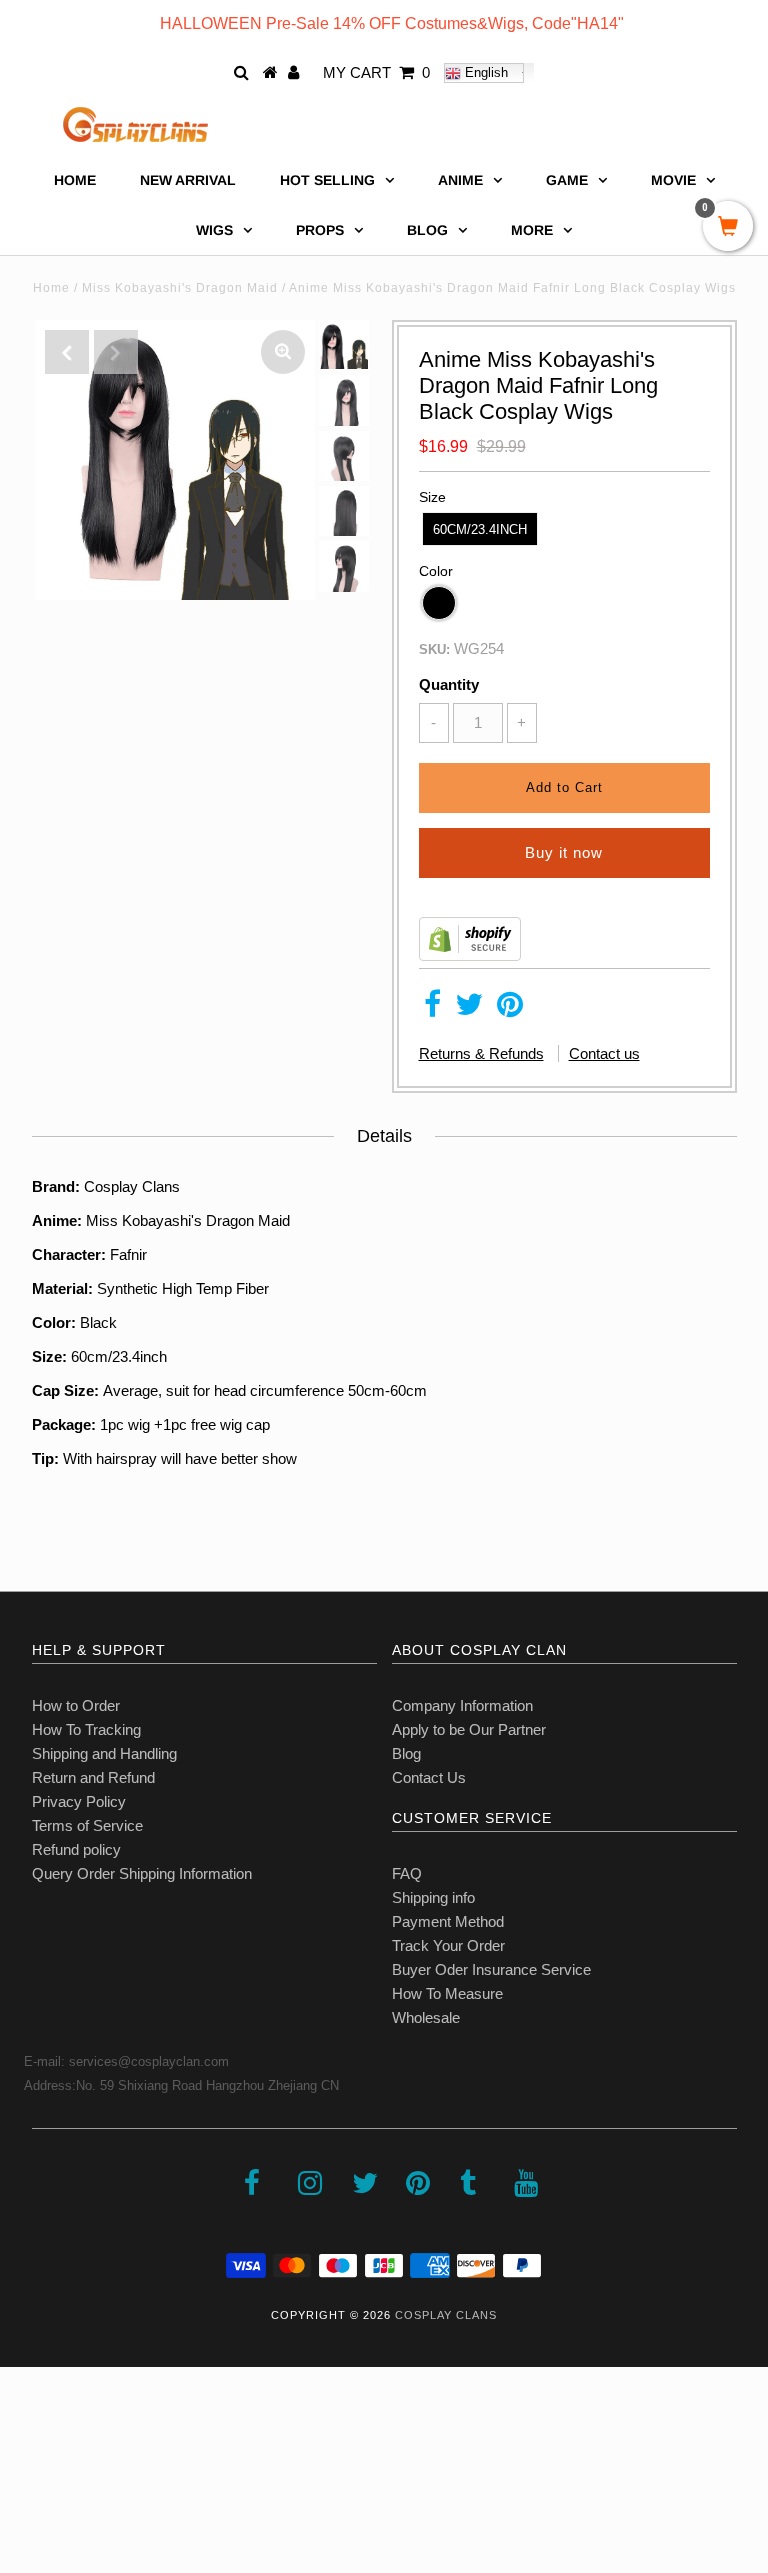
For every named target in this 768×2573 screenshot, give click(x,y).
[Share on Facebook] (432, 1009)
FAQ (407, 1873)
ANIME (460, 180)
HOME (75, 180)
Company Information (462, 1705)
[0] (728, 228)
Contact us (604, 1053)
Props (320, 230)
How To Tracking (86, 1729)
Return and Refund (93, 1777)
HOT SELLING (327, 180)
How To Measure (447, 1993)
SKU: (434, 649)
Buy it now (564, 852)
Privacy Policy (79, 1801)
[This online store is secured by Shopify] (470, 955)
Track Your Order (448, 1945)
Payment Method (448, 1921)
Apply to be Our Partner (469, 1729)
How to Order (76, 1705)
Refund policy (76, 1849)
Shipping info (433, 1897)
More (532, 230)
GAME (567, 180)
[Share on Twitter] (469, 1009)
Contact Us (429, 1777)
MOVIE (673, 180)
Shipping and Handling (104, 1753)
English (484, 72)
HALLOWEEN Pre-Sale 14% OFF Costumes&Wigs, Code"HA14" (392, 23)
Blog (406, 1753)
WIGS (214, 230)
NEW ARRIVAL (188, 180)
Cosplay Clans (446, 2315)
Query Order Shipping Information (142, 1873)
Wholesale (426, 2017)
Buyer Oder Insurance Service (491, 1969)
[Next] (116, 352)
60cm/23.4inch (480, 529)
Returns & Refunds (481, 1053)
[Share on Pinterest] (510, 1009)
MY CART (376, 72)
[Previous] (67, 352)
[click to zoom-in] (283, 352)
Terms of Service (87, 1825)
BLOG (427, 230)
